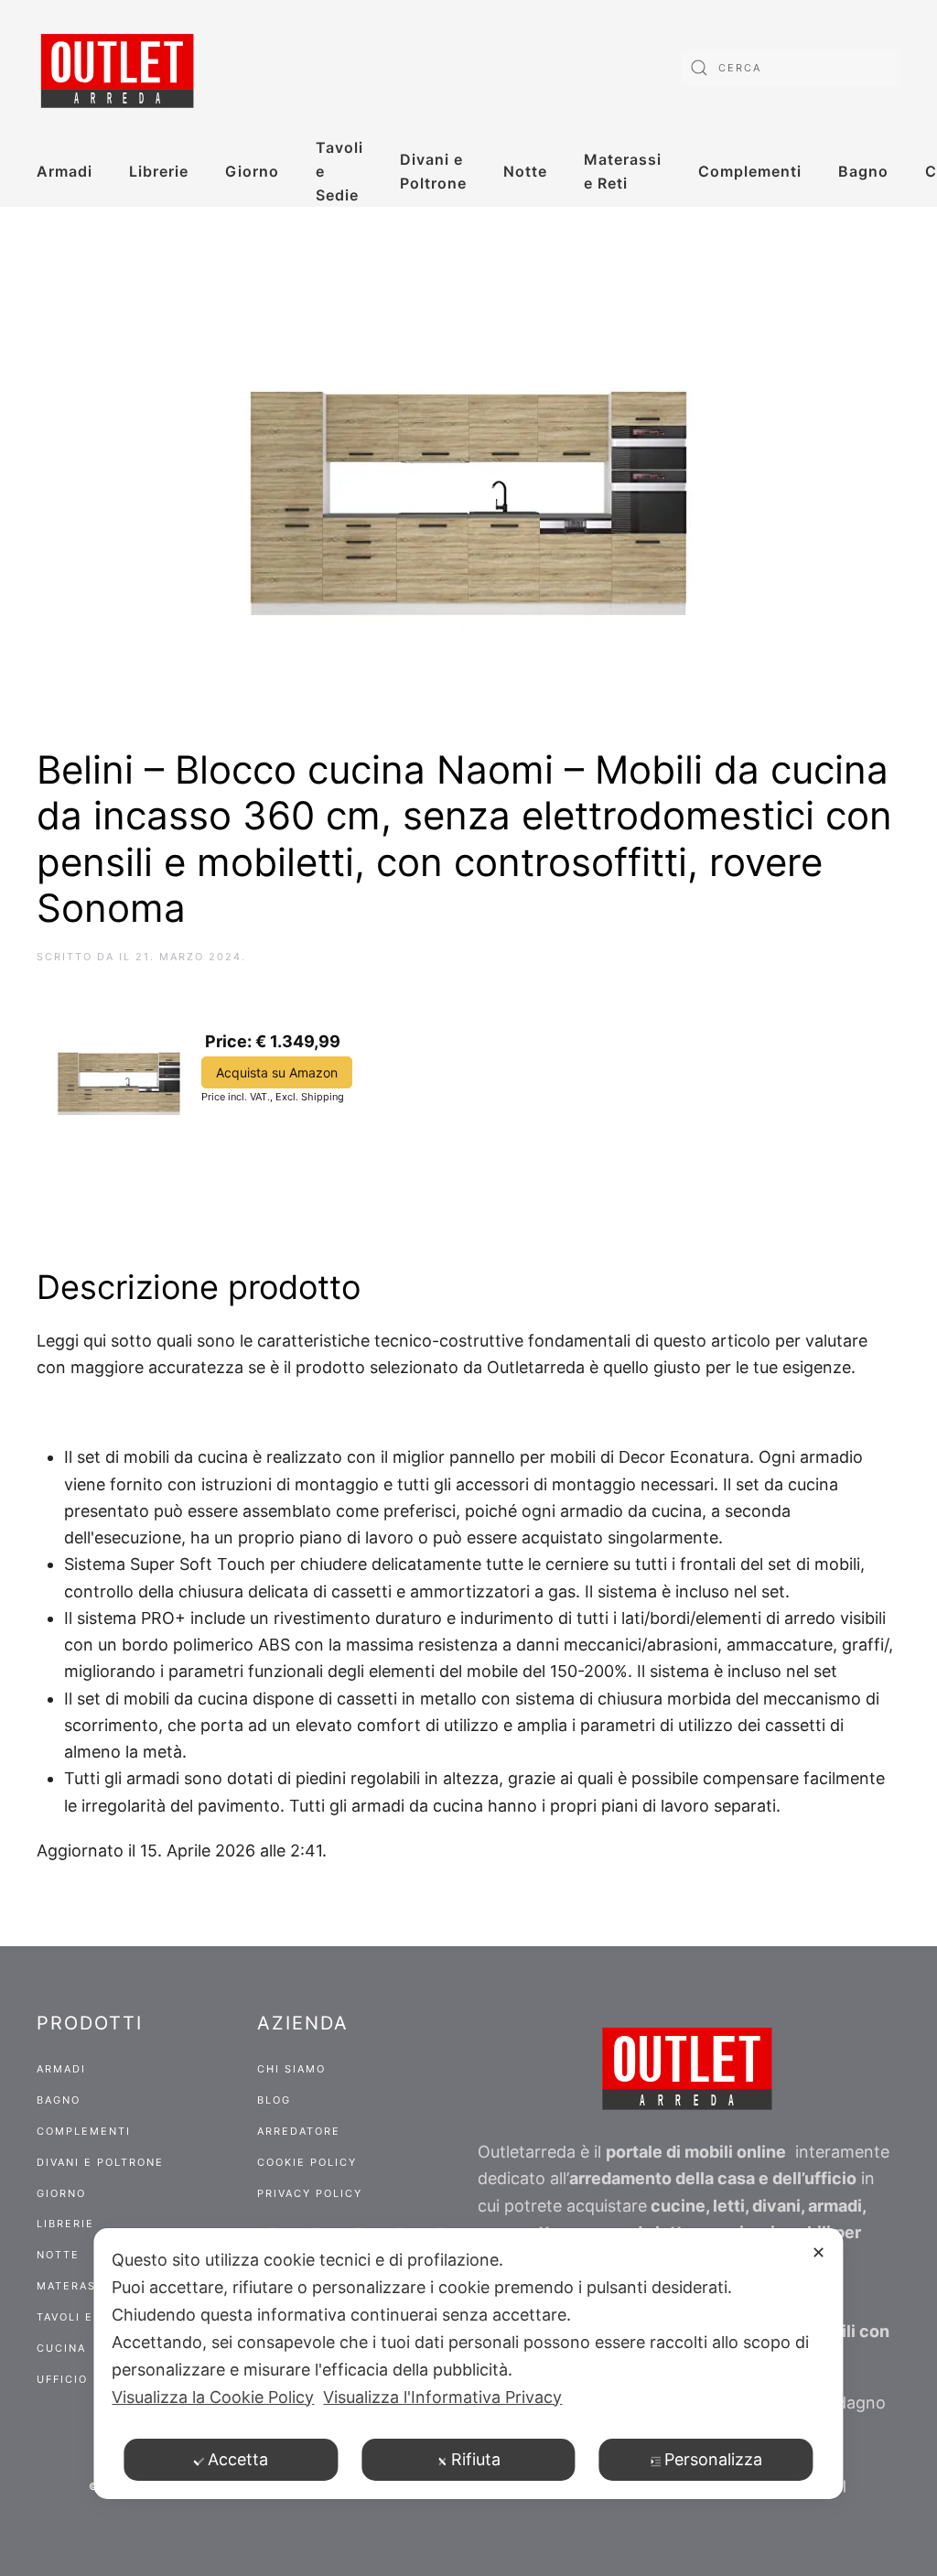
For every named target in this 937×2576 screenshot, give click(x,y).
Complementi (750, 171)
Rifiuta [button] (476, 2459)
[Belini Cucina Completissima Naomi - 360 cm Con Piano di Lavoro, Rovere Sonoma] (119, 1077)
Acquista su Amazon (277, 1072)
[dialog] (468, 2364)
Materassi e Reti (623, 171)
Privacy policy (310, 2193)
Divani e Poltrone (433, 171)
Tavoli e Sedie (339, 171)
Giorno (252, 171)
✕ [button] (819, 2252)
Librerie (159, 171)
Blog (274, 2100)
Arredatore (299, 2131)
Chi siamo (291, 2069)
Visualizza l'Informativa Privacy (442, 2397)
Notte (525, 171)
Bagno (863, 171)
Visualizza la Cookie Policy (213, 2397)
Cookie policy (307, 2162)
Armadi (65, 171)
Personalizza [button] (713, 2459)
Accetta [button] (238, 2459)
